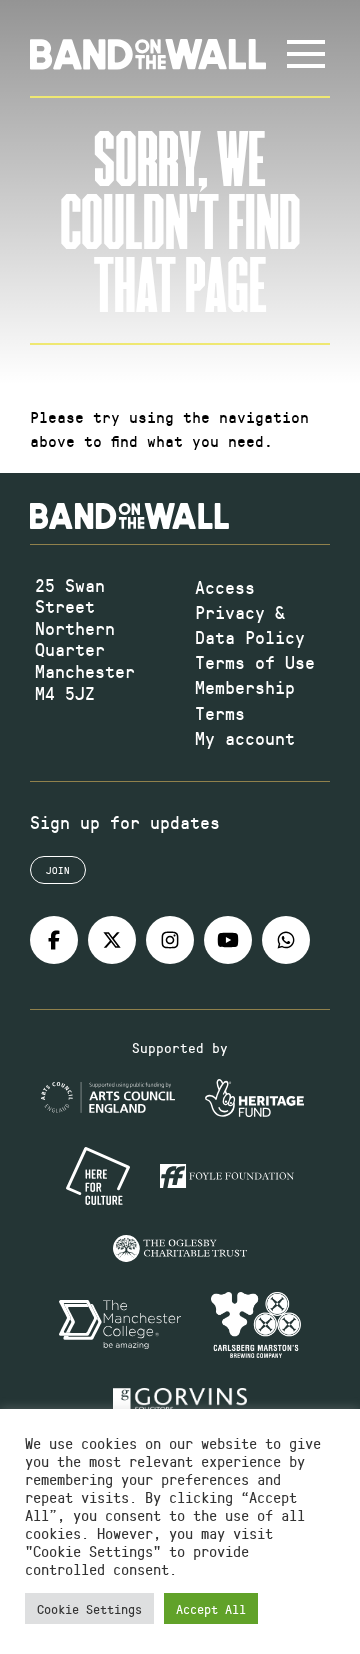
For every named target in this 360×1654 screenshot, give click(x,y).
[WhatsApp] (286, 940)
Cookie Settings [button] (89, 1608)
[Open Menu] (306, 54)
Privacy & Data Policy (250, 624)
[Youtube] (228, 940)
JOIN (58, 870)
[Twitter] (112, 940)
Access (225, 587)
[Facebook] (54, 940)
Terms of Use (255, 662)
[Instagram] (170, 940)
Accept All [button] (211, 1608)
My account (245, 738)
